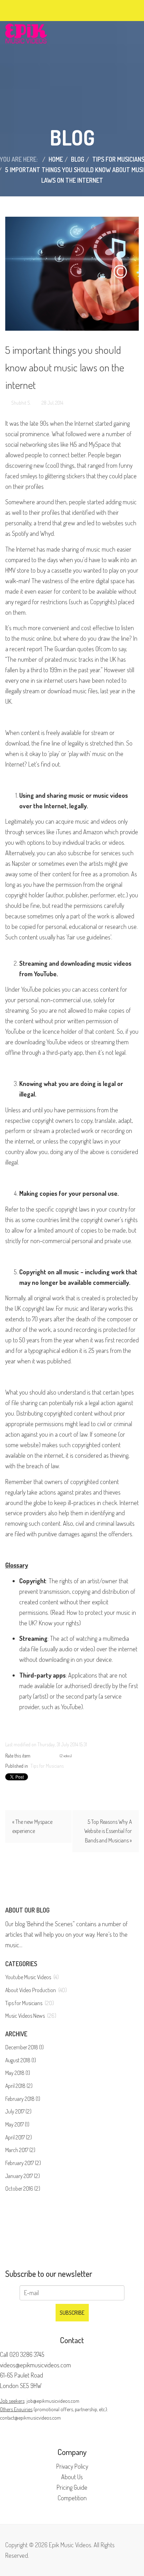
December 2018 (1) (24, 2047)
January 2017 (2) (23, 2176)
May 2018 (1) (18, 2073)
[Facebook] (22, 9)
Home (56, 159)
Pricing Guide (72, 2487)
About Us (72, 2477)
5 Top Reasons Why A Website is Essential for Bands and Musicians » (108, 1831)
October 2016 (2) (23, 2189)
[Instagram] (47, 9)
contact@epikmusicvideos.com (30, 2417)
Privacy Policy (72, 2466)
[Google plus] (34, 9)
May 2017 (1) (17, 2124)
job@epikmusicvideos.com (53, 2401)
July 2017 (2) (18, 2111)
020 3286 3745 (27, 2354)
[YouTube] (41, 9)
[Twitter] (28, 9)
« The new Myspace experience (32, 1826)
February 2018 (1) (23, 2099)
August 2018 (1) (21, 2060)
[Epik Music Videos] (26, 33)
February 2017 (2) (23, 2163)
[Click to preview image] (72, 274)
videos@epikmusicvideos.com (35, 2365)
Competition (72, 2498)
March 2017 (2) (20, 2150)
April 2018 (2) (19, 2086)
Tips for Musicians (47, 1766)
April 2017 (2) (19, 2137)
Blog (78, 159)
